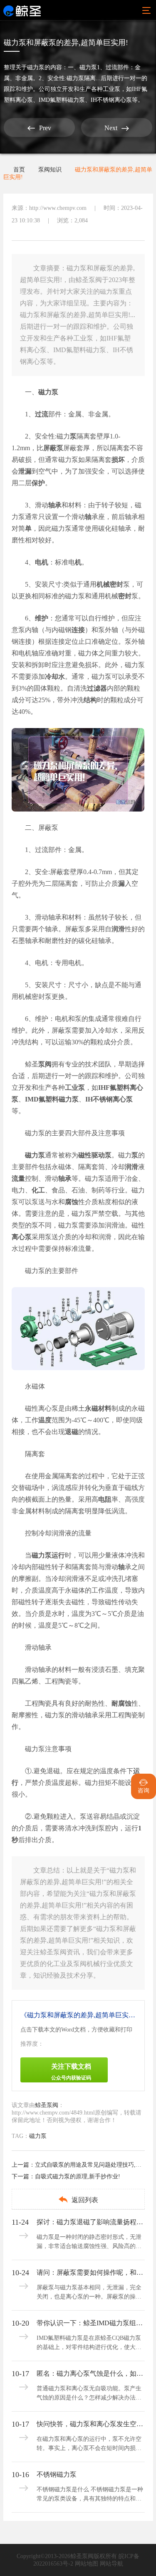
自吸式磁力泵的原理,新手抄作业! (78, 2176)
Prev (39, 128)
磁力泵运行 (48, 1555)
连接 (78, 630)
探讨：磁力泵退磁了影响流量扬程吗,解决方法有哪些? (90, 2222)
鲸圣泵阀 (47, 2105)
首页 (19, 170)
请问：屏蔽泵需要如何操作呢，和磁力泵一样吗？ (90, 2272)
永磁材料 (98, 1408)
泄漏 (25, 471)
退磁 (72, 1432)
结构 (90, 700)
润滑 (118, 929)
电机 (42, 562)
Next (117, 128)
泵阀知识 (50, 170)
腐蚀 (72, 1202)
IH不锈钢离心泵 (109, 1099)
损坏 (118, 460)
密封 (125, 596)
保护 (38, 483)
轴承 (55, 505)
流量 (18, 1178)
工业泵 (75, 1088)
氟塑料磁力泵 (59, 1099)
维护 (42, 618)
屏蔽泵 (53, 448)
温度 (45, 1420)
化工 (38, 1190)
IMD (32, 1099)
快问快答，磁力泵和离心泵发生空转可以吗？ (90, 2424)
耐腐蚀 (121, 1703)
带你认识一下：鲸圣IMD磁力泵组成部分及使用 (90, 2323)
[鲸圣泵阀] (22, 10)
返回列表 (78, 2199)
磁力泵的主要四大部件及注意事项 (75, 1133)
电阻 (105, 1499)
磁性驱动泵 (95, 1155)
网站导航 (111, 2564)
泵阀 (45, 1064)
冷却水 (55, 677)
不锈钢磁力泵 (57, 2474)
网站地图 (87, 2564)
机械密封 (110, 584)
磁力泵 (36, 67)
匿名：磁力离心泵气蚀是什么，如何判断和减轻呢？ (90, 2373)
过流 (42, 414)
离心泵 (22, 1237)
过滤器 (97, 688)
